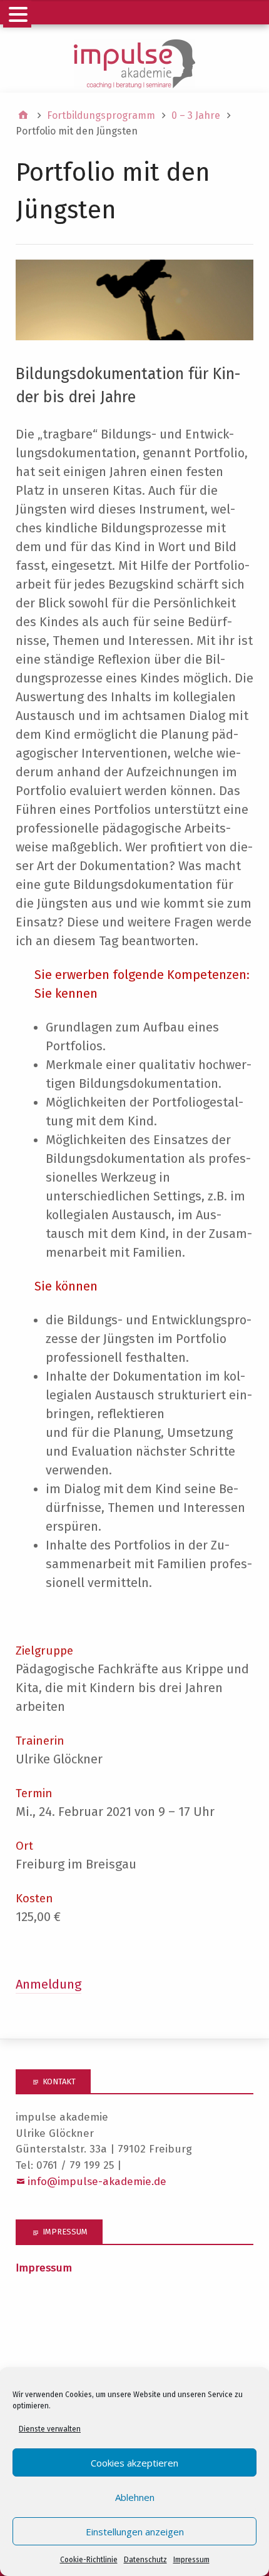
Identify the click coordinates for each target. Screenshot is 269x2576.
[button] (17, 14)
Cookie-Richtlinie (89, 2560)
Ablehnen (135, 2497)
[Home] (23, 116)
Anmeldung (48, 1984)
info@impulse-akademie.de (97, 2182)
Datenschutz (145, 2560)
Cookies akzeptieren (134, 2463)
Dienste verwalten (50, 2429)
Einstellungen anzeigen (135, 2532)
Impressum (191, 2560)
